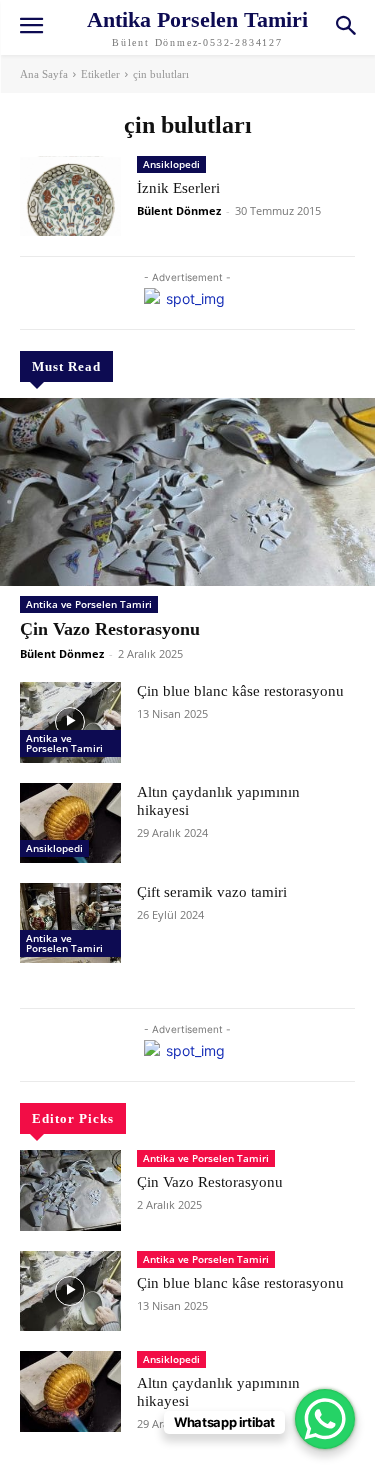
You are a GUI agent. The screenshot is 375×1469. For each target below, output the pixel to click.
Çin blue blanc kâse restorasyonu (240, 691)
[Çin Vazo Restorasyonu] (187, 492)
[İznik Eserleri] (70, 196)
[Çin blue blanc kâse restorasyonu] (70, 722)
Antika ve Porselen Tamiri (89, 604)
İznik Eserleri (178, 188)
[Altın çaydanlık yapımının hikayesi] (70, 823)
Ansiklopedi (54, 848)
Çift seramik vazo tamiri (212, 892)
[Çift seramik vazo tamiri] (70, 923)
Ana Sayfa (44, 74)
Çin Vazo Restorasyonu (110, 629)
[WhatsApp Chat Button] (325, 1419)
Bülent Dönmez (62, 653)
